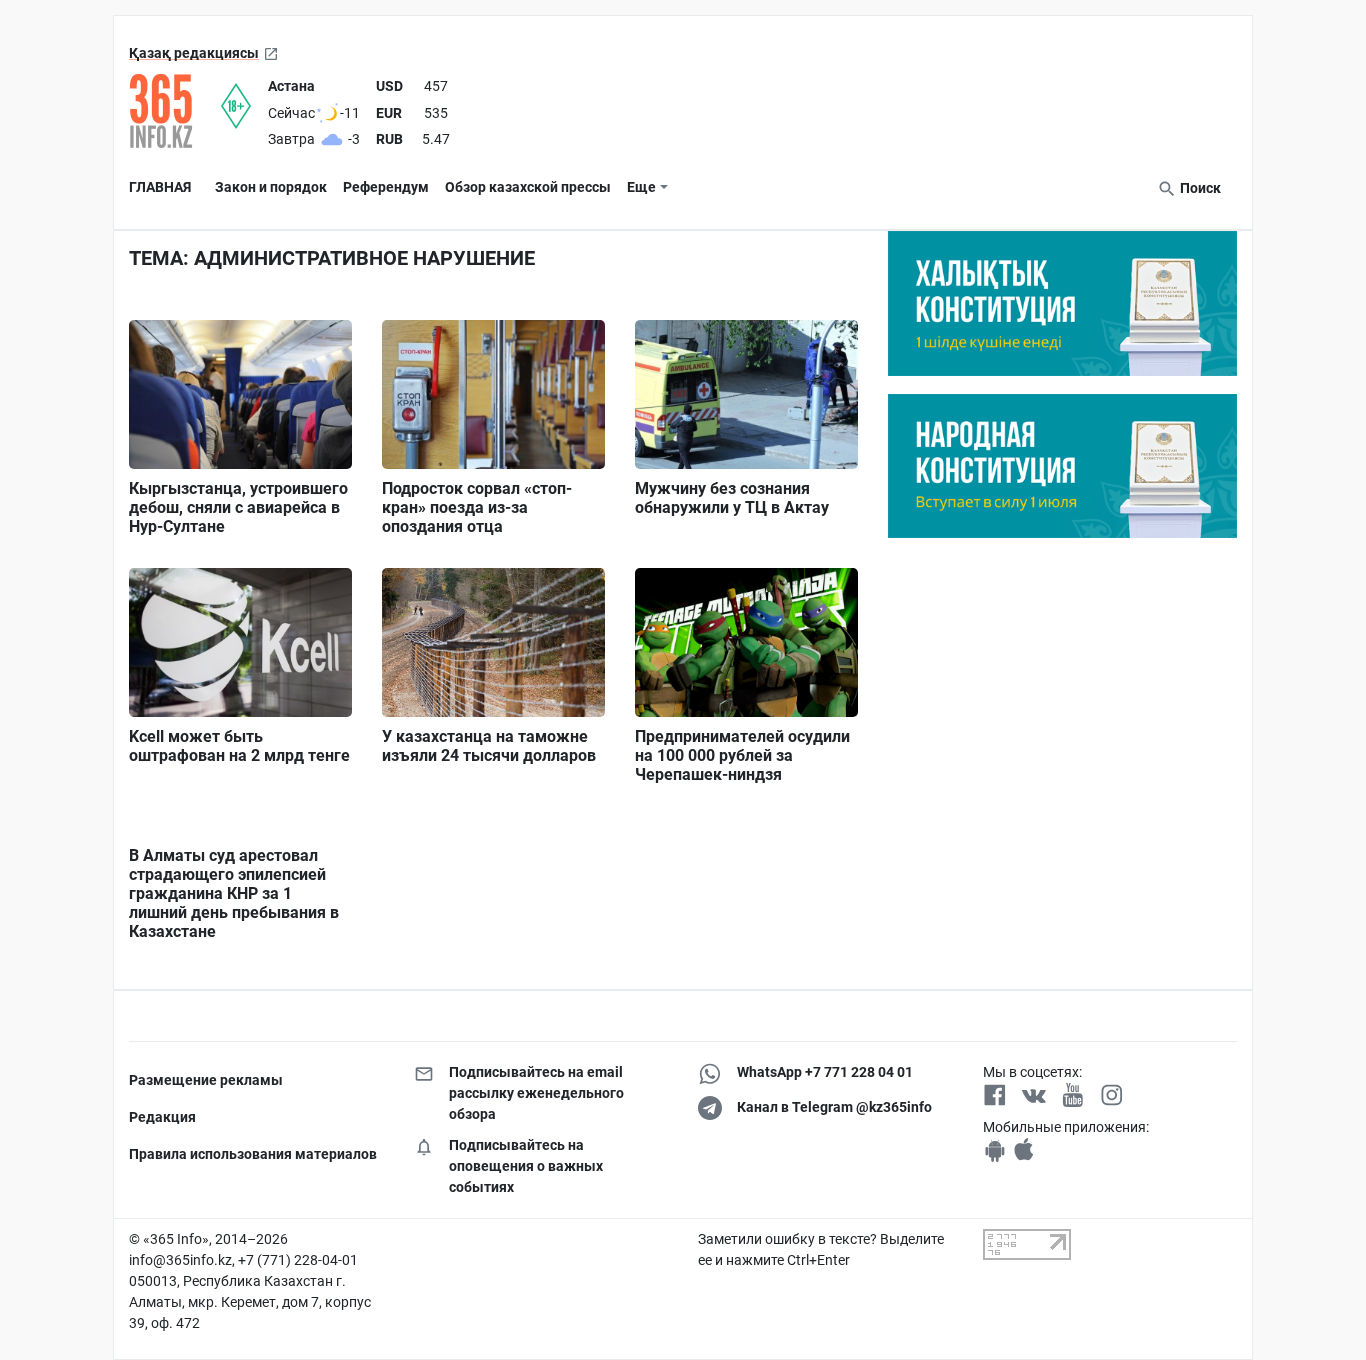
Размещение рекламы (206, 1080)
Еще (641, 187)
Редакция (162, 1117)
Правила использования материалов (253, 1154)
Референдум (386, 187)
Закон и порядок (271, 187)
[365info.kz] (175, 111)
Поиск (1199, 188)
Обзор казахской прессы (528, 187)
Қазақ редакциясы (194, 53)
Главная (160, 187)
